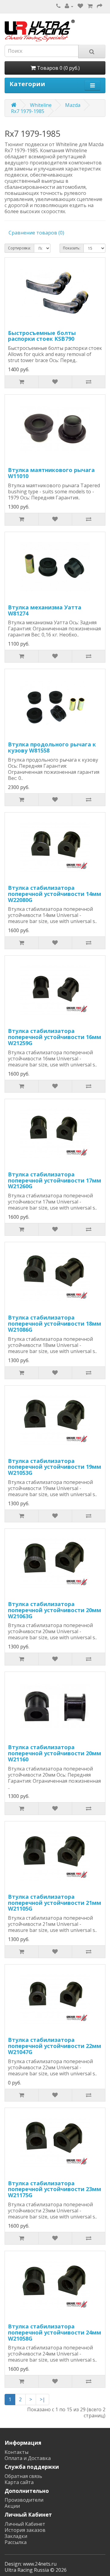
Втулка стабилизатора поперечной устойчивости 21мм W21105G (55, 1903)
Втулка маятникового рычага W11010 (51, 473)
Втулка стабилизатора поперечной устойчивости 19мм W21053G (55, 1467)
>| (42, 2399)
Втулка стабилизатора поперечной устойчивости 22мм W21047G (55, 2046)
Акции (12, 2506)
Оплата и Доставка (28, 2458)
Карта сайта (19, 2482)
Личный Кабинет (25, 2524)
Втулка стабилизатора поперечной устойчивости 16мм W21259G (55, 1037)
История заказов (25, 2530)
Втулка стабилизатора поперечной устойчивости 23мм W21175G (55, 2189)
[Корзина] (90, 6)
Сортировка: (19, 248)
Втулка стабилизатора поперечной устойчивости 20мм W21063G (55, 1610)
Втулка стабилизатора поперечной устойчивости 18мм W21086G (55, 1323)
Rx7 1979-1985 (28, 111)
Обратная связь (23, 2476)
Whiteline (41, 105)
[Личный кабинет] (69, 6)
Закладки (16, 2536)
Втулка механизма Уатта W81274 (45, 610)
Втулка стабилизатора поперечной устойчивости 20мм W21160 (55, 1753)
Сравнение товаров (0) (36, 233)
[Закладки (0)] (80, 6)
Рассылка (16, 2542)
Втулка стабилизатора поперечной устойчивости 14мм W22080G (55, 894)
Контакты (16, 2452)
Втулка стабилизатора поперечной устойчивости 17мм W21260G (55, 1180)
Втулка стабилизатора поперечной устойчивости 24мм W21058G (55, 2332)
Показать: (72, 248)
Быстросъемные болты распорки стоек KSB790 (42, 336)
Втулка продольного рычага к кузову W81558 (52, 747)
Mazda (73, 105)
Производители (24, 2500)
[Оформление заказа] (100, 6)
